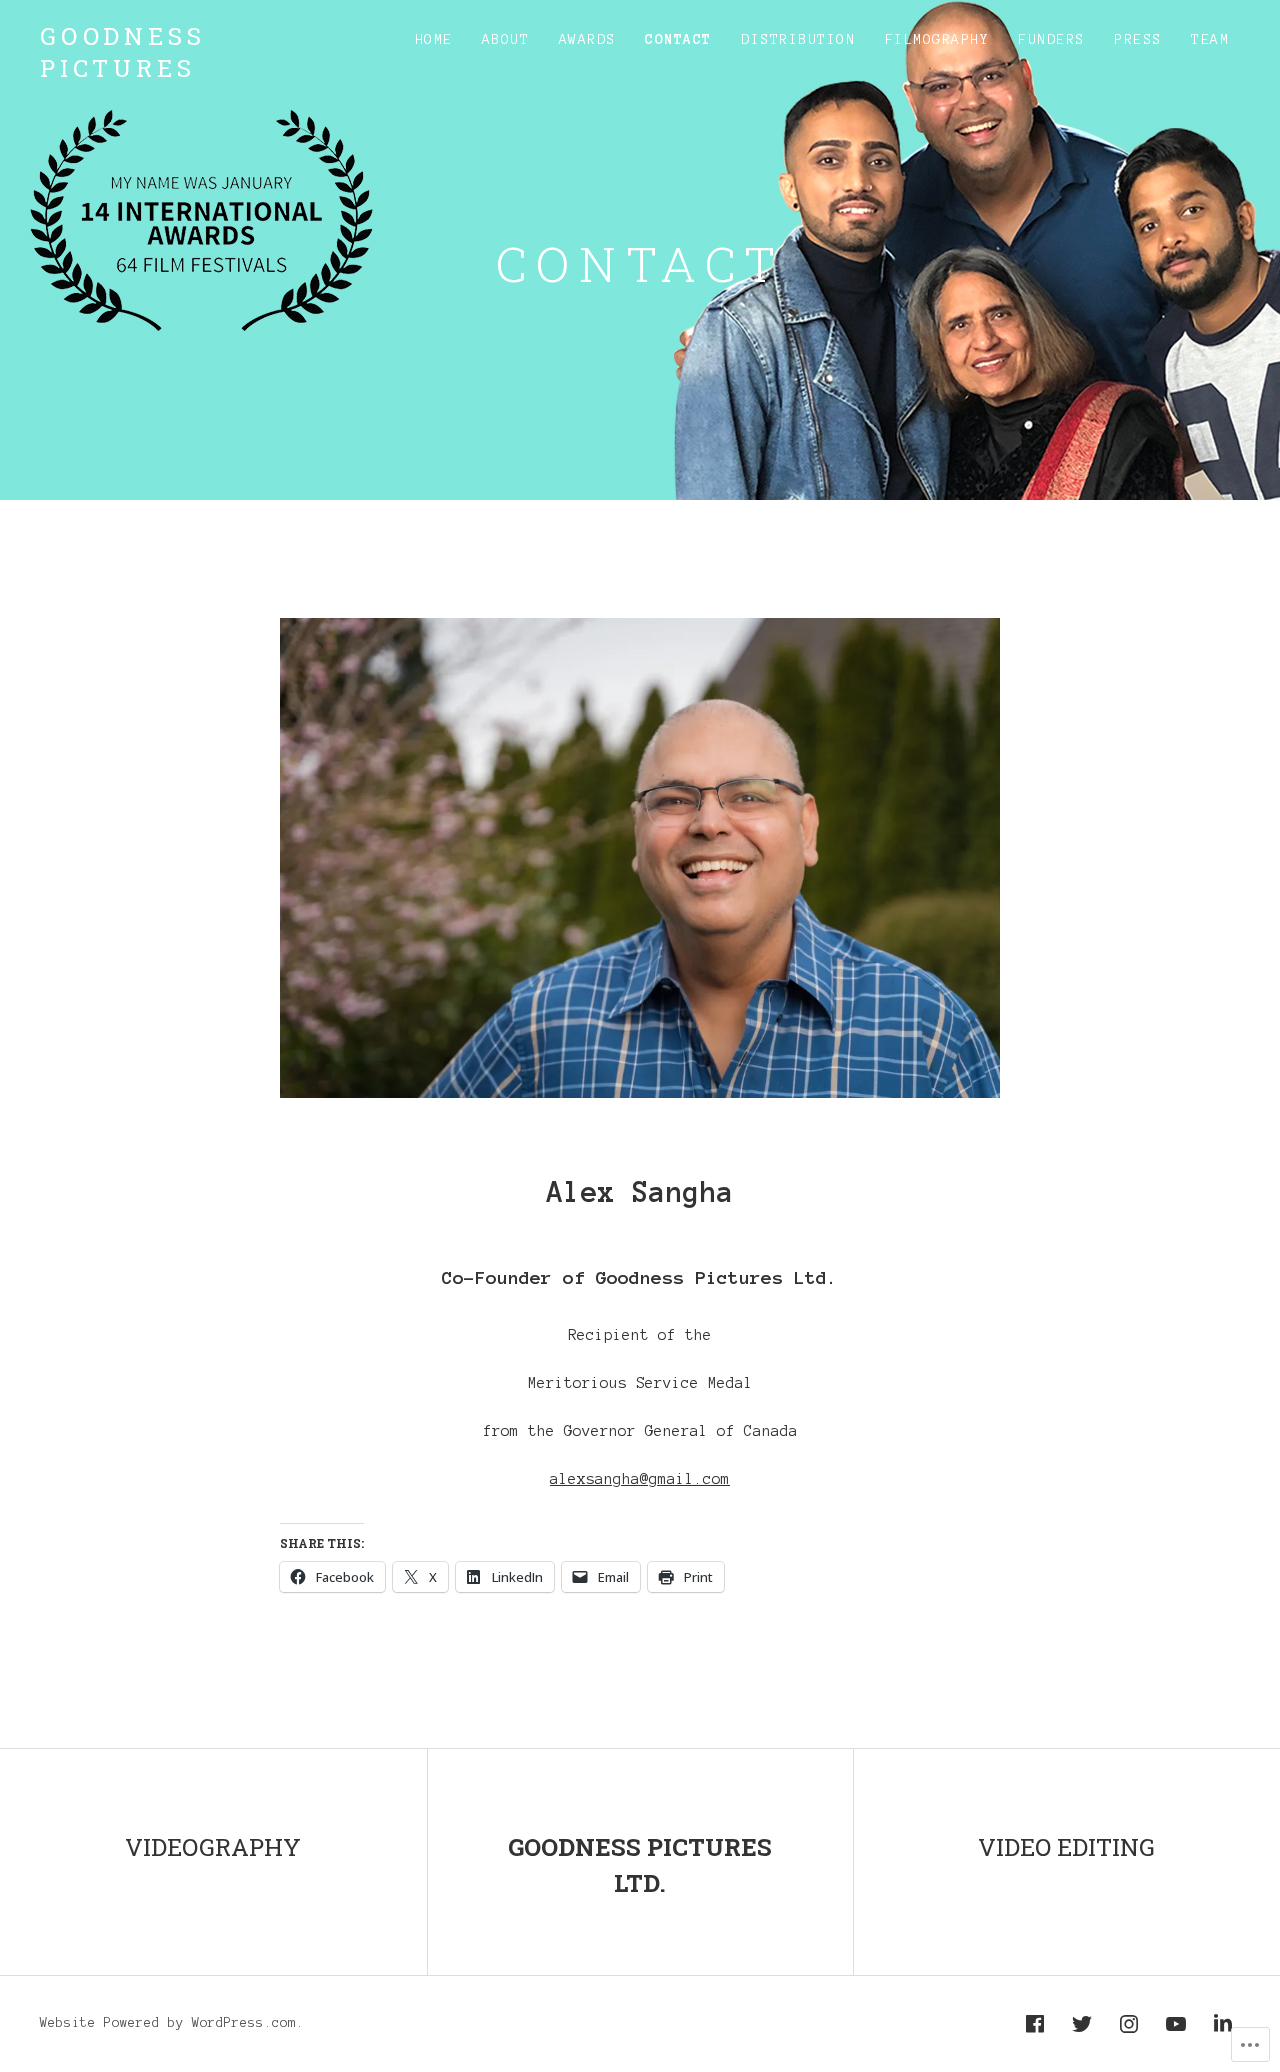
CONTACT (678, 39)
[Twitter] (1082, 2024)
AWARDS (587, 39)
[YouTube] (1176, 2024)
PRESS (1138, 39)
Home (434, 39)
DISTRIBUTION (798, 39)
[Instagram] (1129, 2024)
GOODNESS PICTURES (122, 52)
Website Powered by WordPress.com (168, 2023)
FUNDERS (1051, 39)
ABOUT (506, 39)
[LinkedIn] (1223, 2024)
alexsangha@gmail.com (640, 1479)
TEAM (1210, 39)
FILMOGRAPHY (937, 39)
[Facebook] (1035, 2024)
